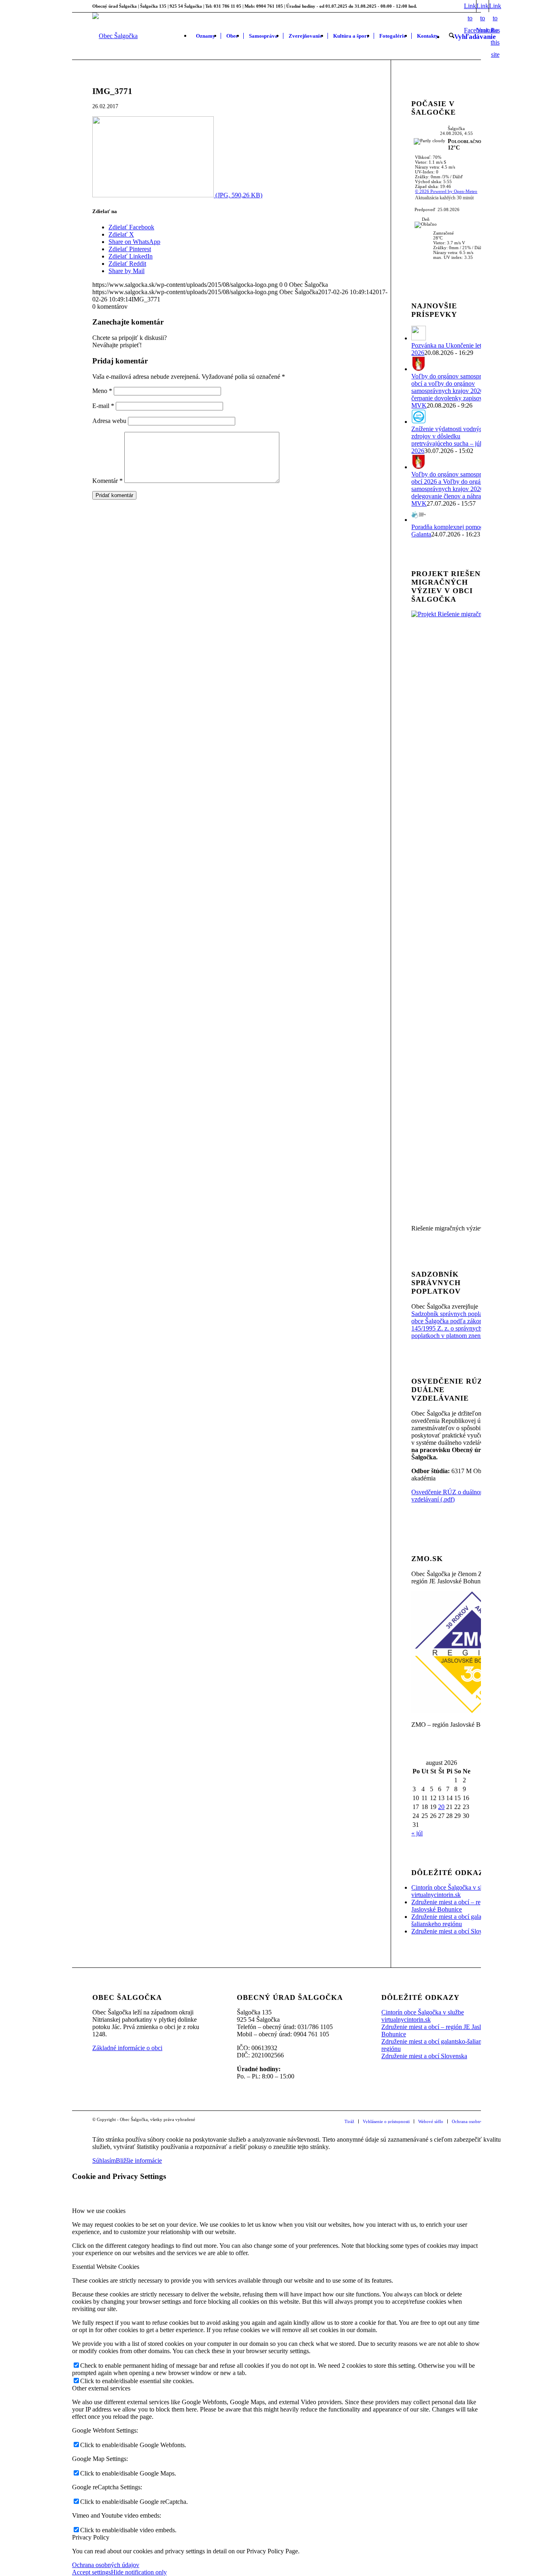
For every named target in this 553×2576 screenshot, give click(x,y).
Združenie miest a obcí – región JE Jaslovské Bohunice (456, 1906)
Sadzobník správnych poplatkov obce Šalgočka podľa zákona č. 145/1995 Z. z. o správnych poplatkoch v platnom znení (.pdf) (455, 1325)
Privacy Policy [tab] (91, 2537)
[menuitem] (206, 36)
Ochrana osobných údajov (106, 2565)
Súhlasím (104, 2161)
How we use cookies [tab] (99, 2211)
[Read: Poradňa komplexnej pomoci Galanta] (419, 520)
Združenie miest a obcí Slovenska (454, 1931)
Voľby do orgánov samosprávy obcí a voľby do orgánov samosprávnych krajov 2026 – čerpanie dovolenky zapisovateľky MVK (455, 391)
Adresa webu (109, 421)
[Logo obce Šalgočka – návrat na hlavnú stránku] (115, 36)
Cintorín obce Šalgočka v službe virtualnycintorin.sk (453, 1891)
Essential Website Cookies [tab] (106, 2267)
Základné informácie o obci (127, 2048)
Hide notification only (139, 2572)
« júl (417, 1833)
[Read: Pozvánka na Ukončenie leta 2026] (419, 338)
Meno (102, 391)
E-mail (103, 406)
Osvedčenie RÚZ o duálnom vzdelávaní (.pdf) (448, 1496)
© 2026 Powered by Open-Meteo (446, 191)
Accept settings (91, 2572)
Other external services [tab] (101, 2388)
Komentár (107, 481)
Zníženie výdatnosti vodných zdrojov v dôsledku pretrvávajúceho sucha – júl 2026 (448, 440)
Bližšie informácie (139, 2161)
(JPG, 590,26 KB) (238, 195)
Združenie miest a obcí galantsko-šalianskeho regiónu (454, 1920)
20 (441, 1807)
